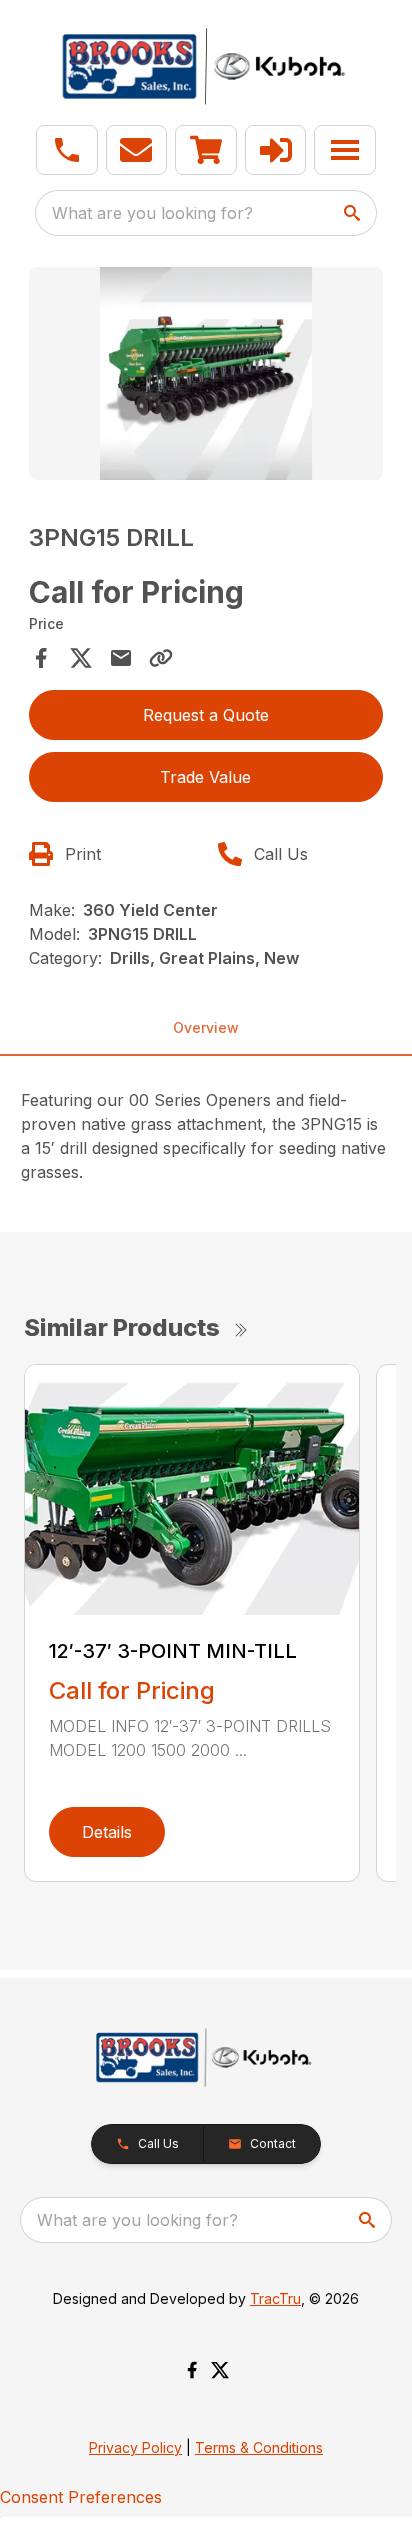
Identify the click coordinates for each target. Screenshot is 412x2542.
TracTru (275, 2298)
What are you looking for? (152, 213)
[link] (206, 150)
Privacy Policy (135, 2447)
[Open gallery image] (206, 373)
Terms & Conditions (259, 2447)
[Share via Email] (121, 658)
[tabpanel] (206, 376)
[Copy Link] (161, 658)
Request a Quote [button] (206, 715)
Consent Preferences (81, 2497)
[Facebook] (192, 2370)
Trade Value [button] (205, 777)
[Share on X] (81, 658)
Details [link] (107, 1832)
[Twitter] (220, 2370)
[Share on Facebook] (41, 658)
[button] (67, 150)
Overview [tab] (206, 1027)
